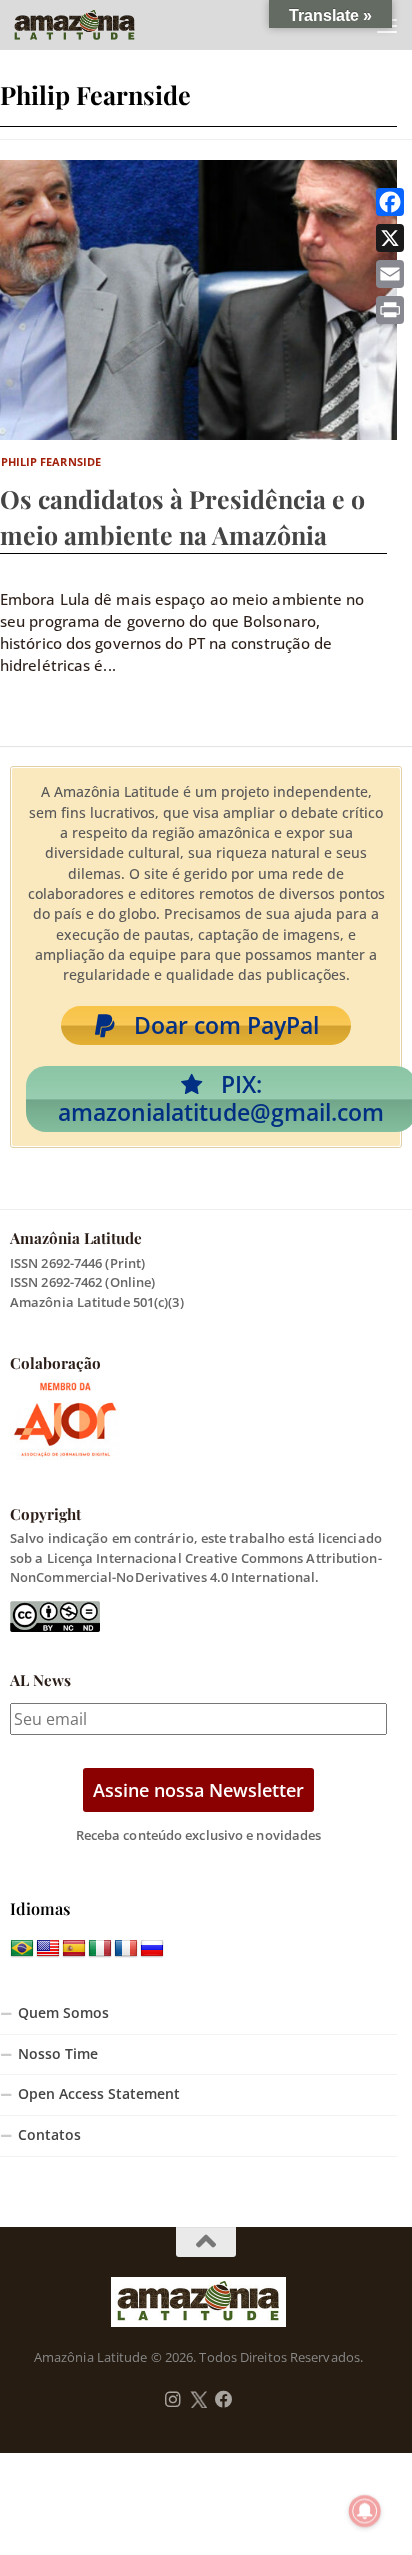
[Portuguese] (22, 1949)
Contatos (49, 2135)
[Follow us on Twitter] (198, 2400)
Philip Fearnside (51, 461)
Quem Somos (63, 2013)
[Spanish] (74, 1949)
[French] (126, 1949)
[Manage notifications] (365, 2511)
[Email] (390, 274)
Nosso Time (58, 2054)
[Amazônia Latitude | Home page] (95, 25)
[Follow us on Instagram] (173, 2400)
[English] (48, 1949)
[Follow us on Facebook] (224, 2400)
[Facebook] (390, 202)
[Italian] (100, 1949)
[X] (390, 238)
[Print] (390, 310)
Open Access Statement (99, 2094)
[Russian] (152, 1949)
